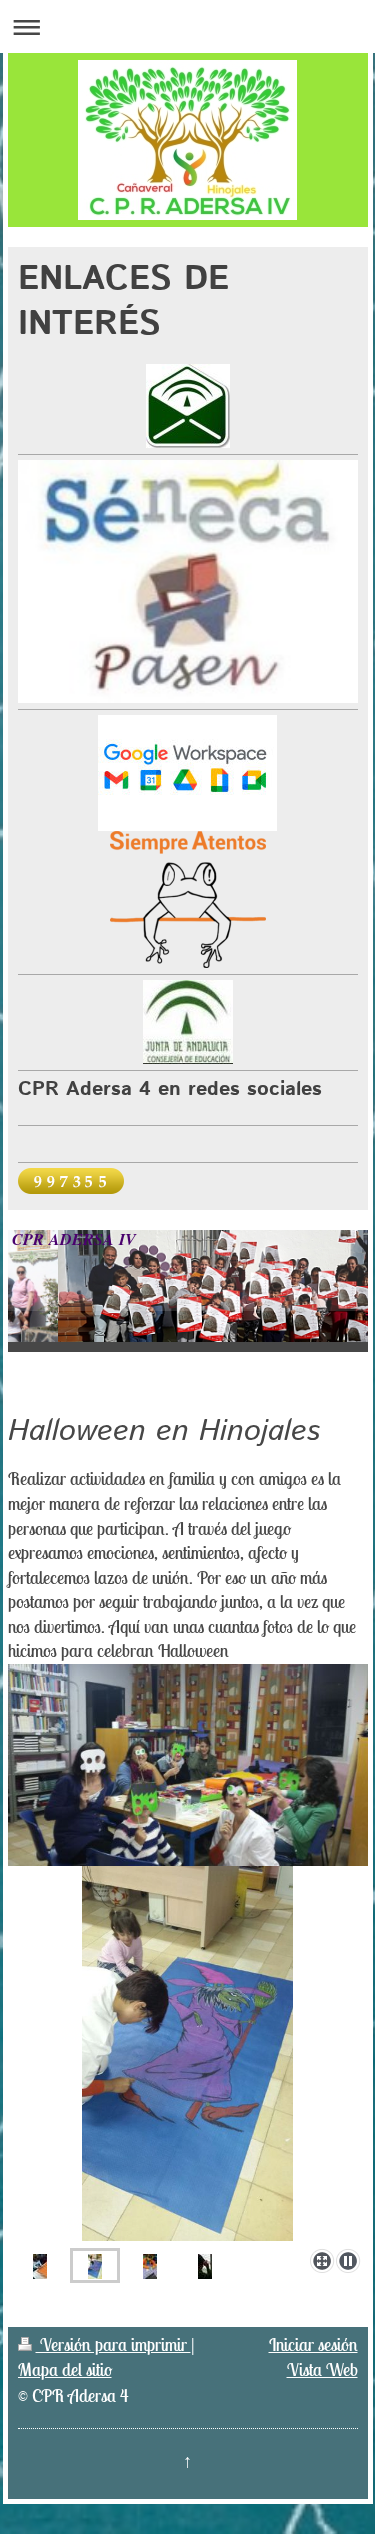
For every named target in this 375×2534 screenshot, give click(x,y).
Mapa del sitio (65, 2369)
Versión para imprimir (113, 2344)
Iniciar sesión (313, 2344)
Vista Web (322, 2369)
